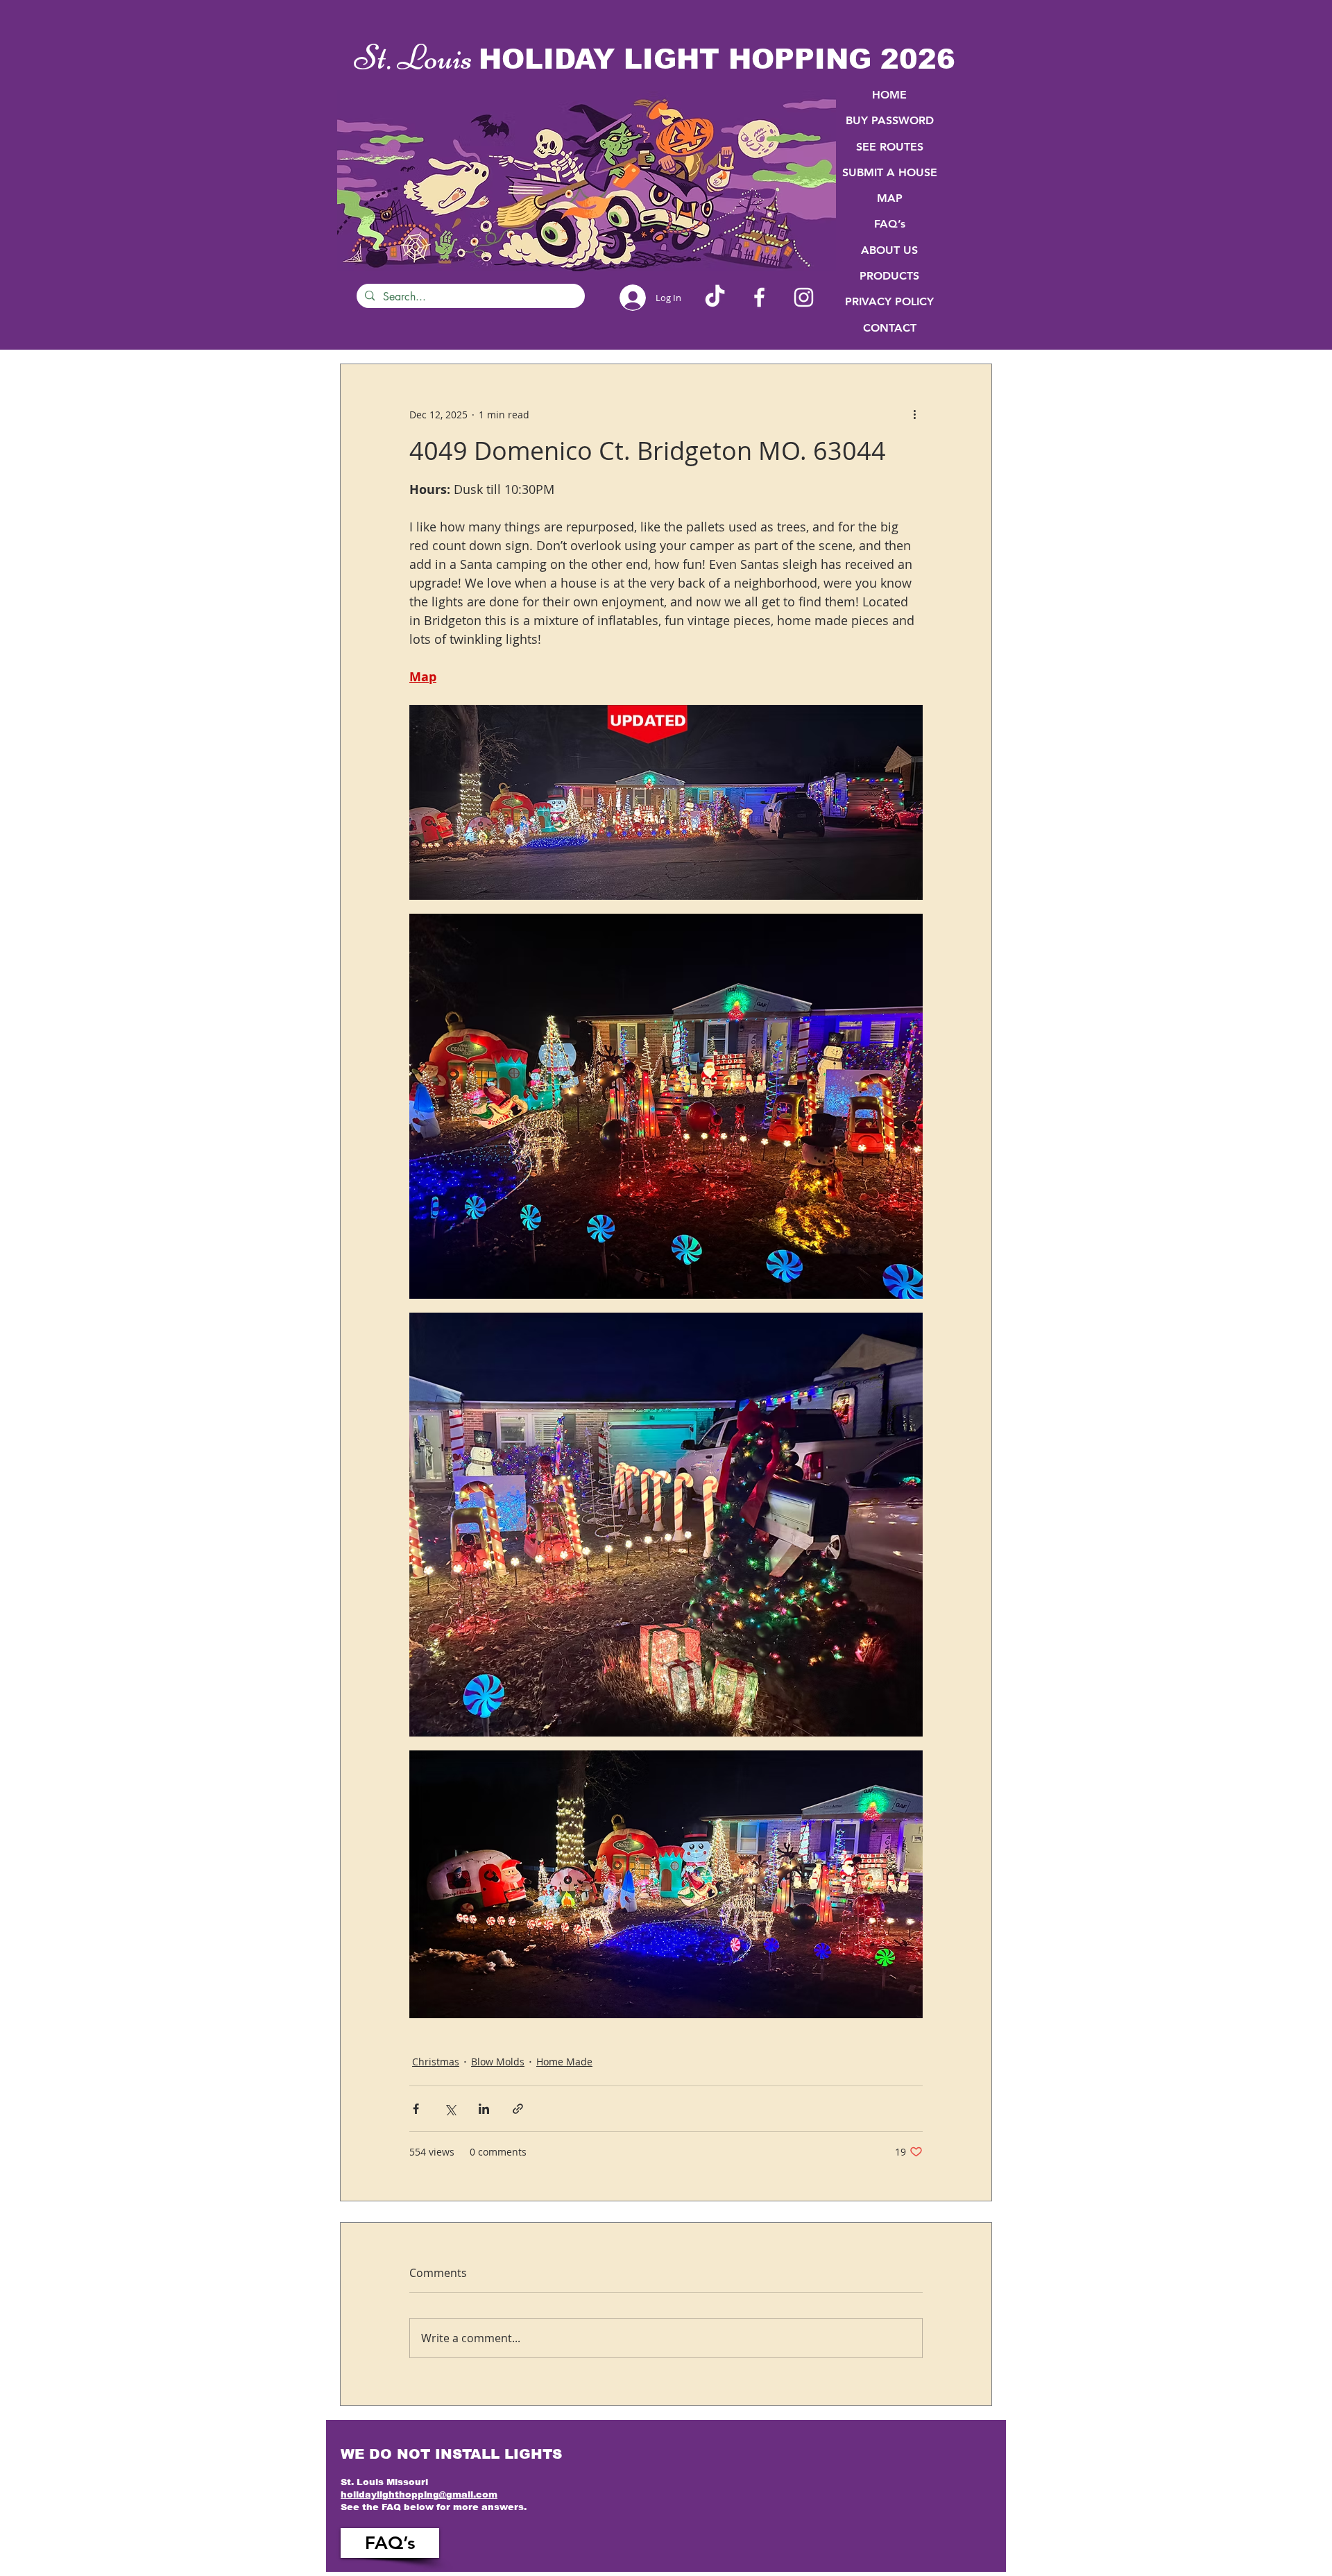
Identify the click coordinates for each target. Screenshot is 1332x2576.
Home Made (564, 2062)
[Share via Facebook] (416, 2109)
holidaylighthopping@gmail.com (419, 2494)
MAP (890, 198)
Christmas (436, 2062)
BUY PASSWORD (890, 120)
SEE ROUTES (890, 147)
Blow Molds (498, 2062)
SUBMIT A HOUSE (890, 172)
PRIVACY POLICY (889, 301)
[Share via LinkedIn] (484, 2109)
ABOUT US (889, 250)
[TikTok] (715, 297)
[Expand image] (666, 802)
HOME (889, 95)
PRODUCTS (889, 276)
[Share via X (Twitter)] (450, 2109)
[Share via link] (518, 2109)
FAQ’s (890, 224)
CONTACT (890, 328)
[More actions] (914, 414)
